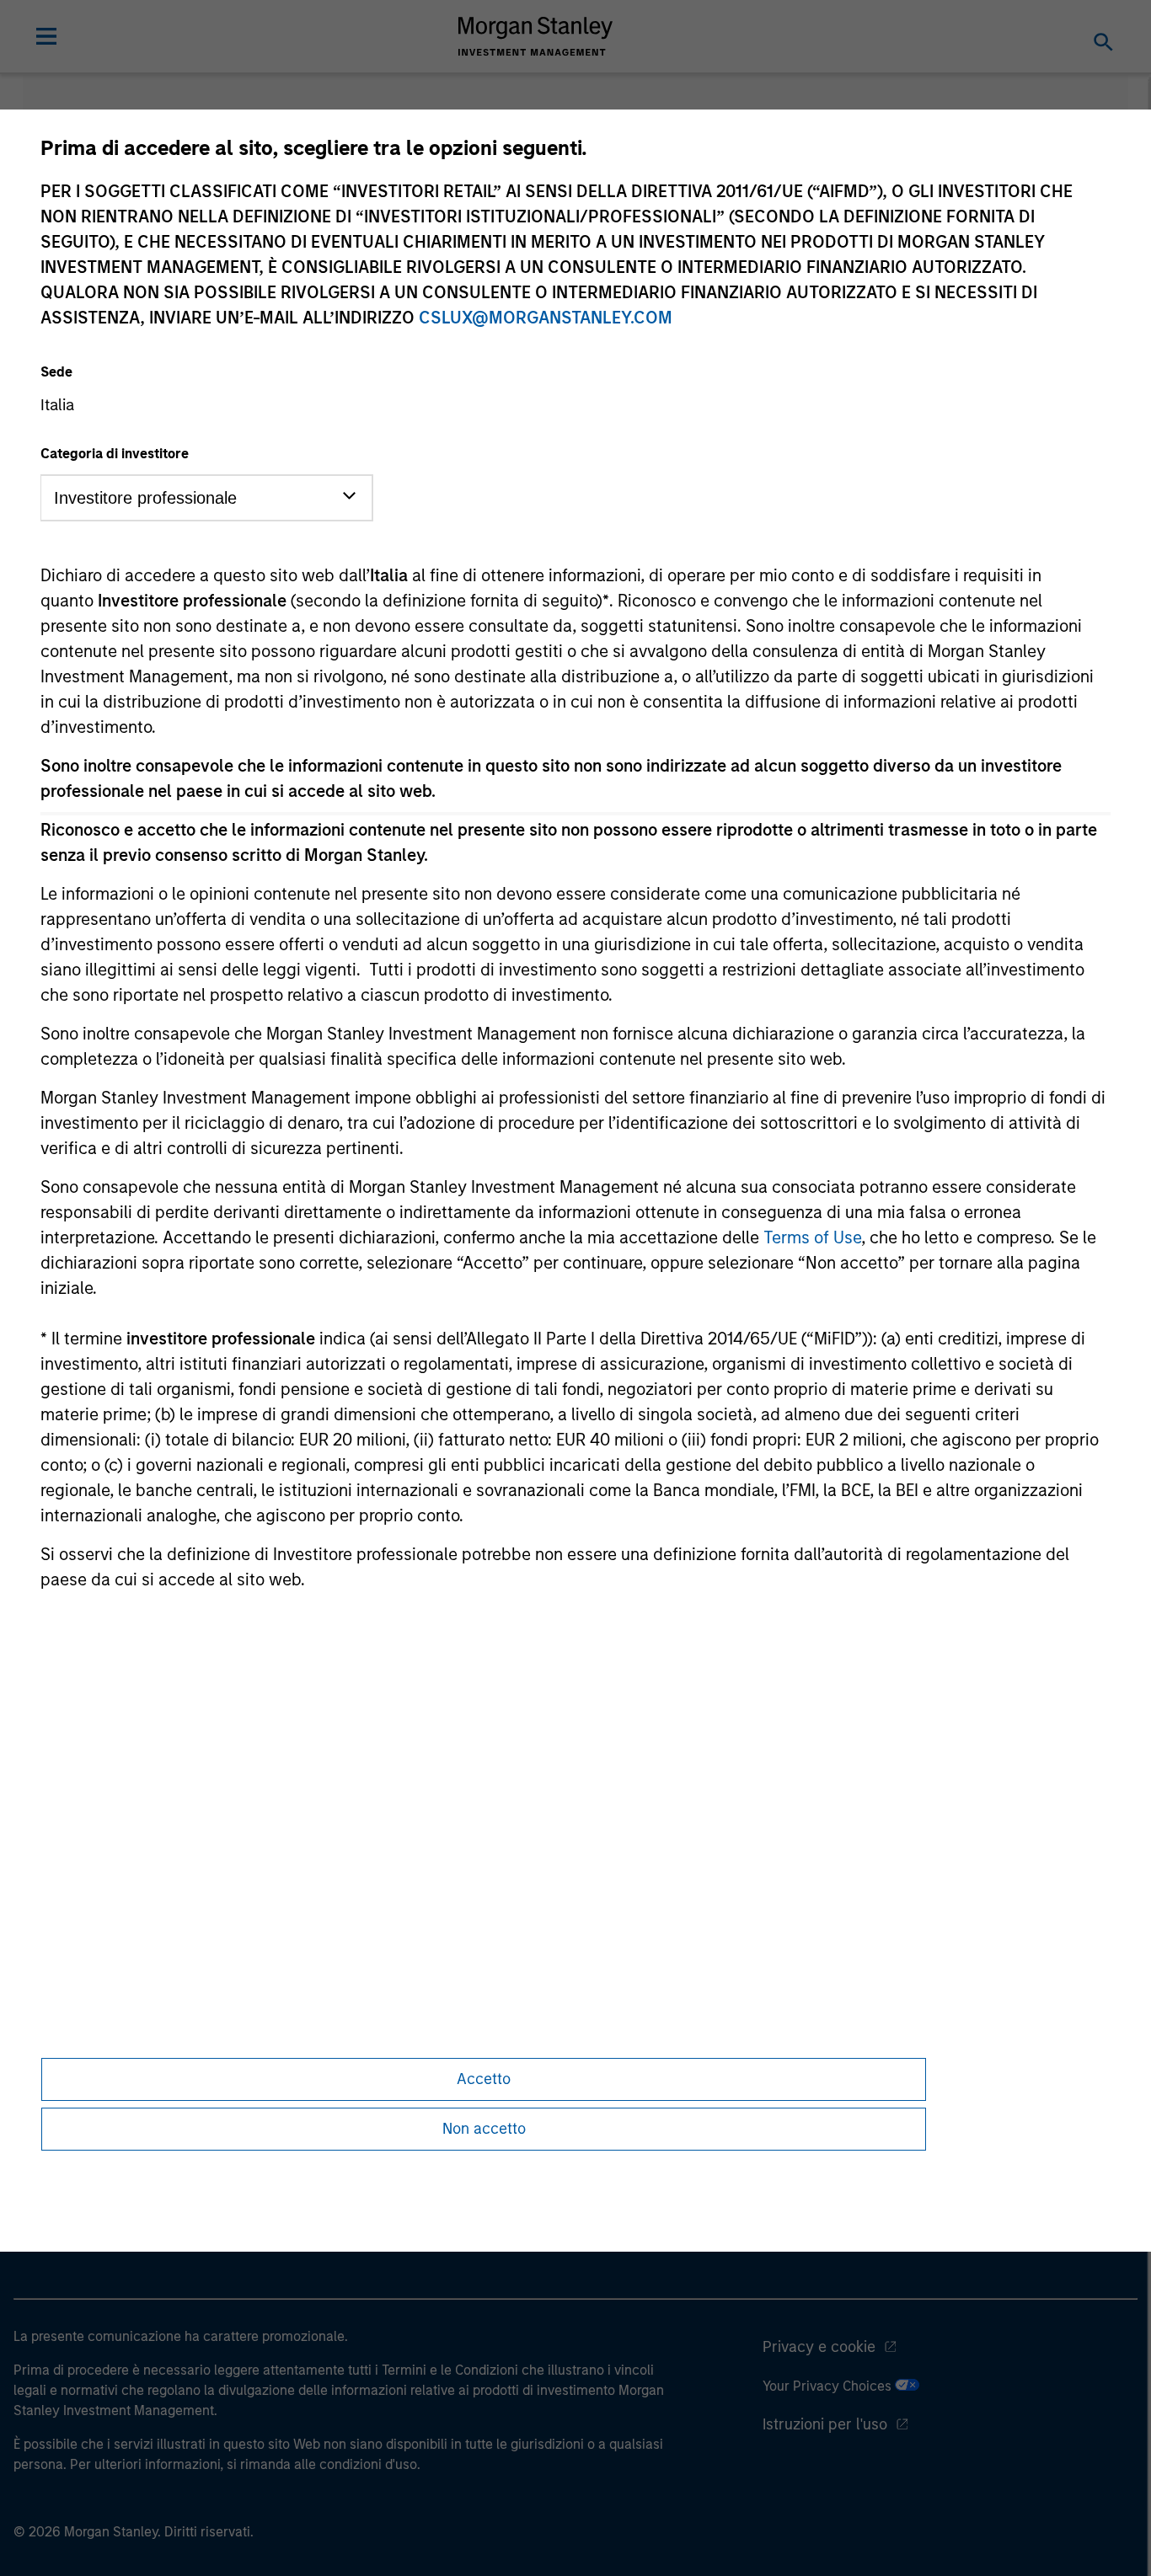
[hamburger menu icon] (46, 36)
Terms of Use (812, 1237)
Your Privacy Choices (829, 2386)
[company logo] (536, 36)
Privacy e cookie (819, 2347)
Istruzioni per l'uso (825, 2424)
